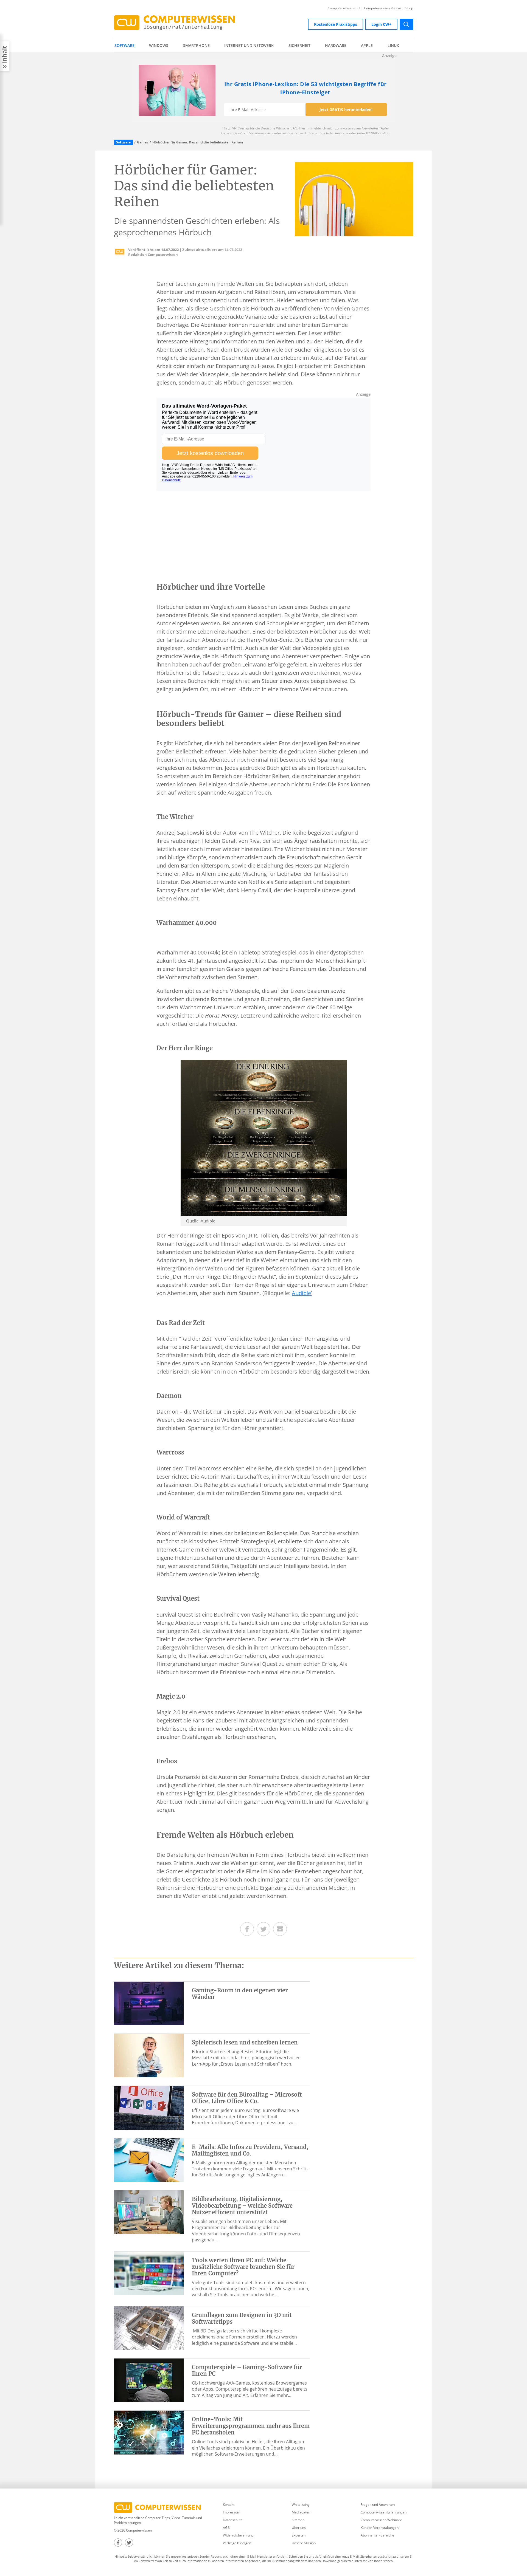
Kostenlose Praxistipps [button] (336, 24)
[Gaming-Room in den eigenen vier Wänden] (149, 2003)
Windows (159, 45)
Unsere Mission (304, 2543)
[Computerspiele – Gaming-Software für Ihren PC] (149, 2380)
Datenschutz (232, 2520)
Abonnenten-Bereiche (377, 2535)
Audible (301, 1293)
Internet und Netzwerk (249, 45)
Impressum (232, 2512)
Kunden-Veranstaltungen (380, 2528)
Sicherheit (299, 45)
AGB (226, 2528)
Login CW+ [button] (381, 24)
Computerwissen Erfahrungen (384, 2512)
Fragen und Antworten (378, 2505)
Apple (367, 45)
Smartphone (196, 45)
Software (124, 45)
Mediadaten (301, 2512)
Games (143, 142)
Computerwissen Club (344, 8)
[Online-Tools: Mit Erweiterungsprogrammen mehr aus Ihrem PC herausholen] (149, 2432)
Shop (409, 8)
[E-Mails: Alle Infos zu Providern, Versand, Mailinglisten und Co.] (149, 2160)
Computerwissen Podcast (383, 8)
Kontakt (229, 2505)
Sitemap (298, 2520)
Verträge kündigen (237, 2543)
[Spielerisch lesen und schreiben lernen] (149, 2055)
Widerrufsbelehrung (238, 2535)
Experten (299, 2535)
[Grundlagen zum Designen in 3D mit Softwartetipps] (149, 2328)
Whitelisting (301, 2505)
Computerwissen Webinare (381, 2520)
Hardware (336, 45)
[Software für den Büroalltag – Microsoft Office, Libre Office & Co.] (149, 2107)
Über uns (299, 2528)
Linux (393, 45)
